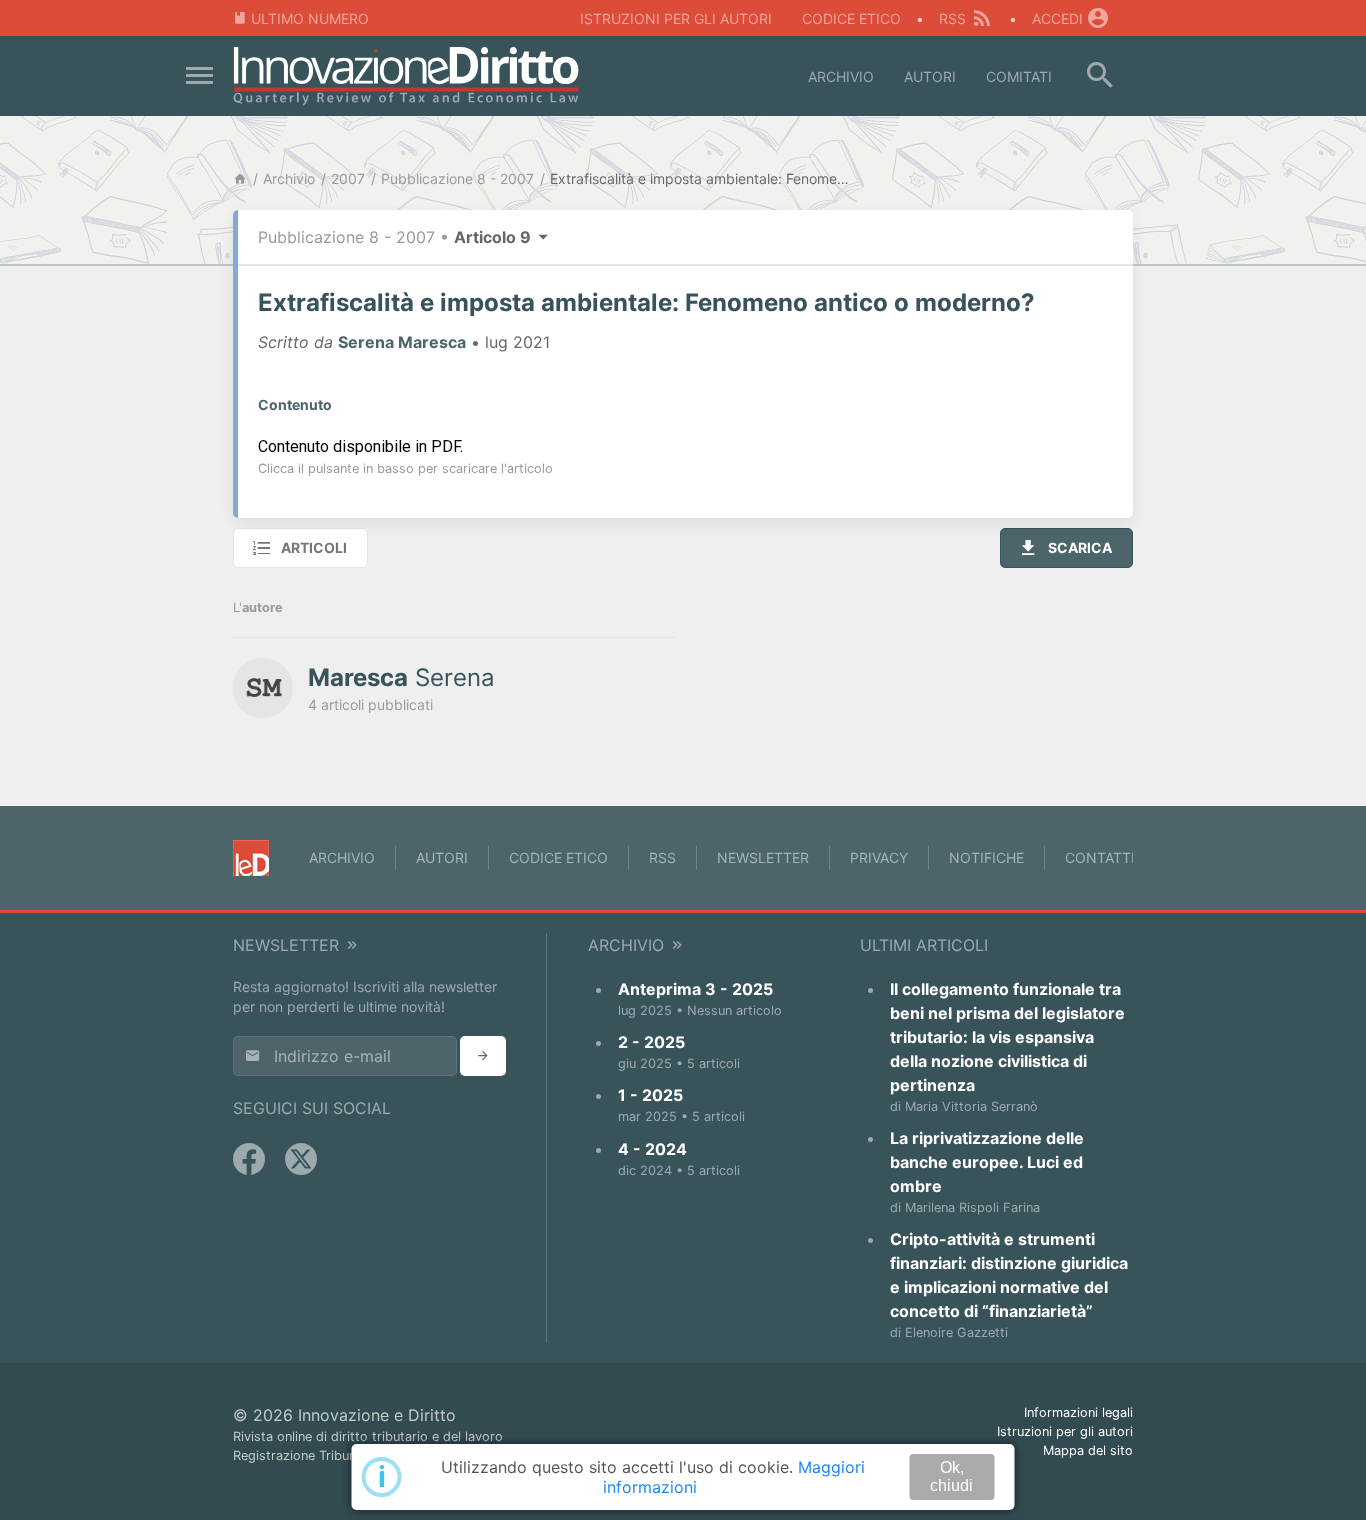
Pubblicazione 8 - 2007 (457, 178)
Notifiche (986, 857)
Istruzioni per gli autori (676, 18)
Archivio (841, 76)
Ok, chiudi (951, 1476)
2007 (348, 178)
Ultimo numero (310, 18)
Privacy (879, 857)
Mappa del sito (1088, 1450)
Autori (930, 76)
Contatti (1100, 857)
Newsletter (763, 857)
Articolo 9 (494, 237)
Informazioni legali (1078, 1412)
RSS (952, 18)
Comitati (1019, 76)
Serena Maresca (402, 342)
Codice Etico (851, 18)
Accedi (1057, 18)
